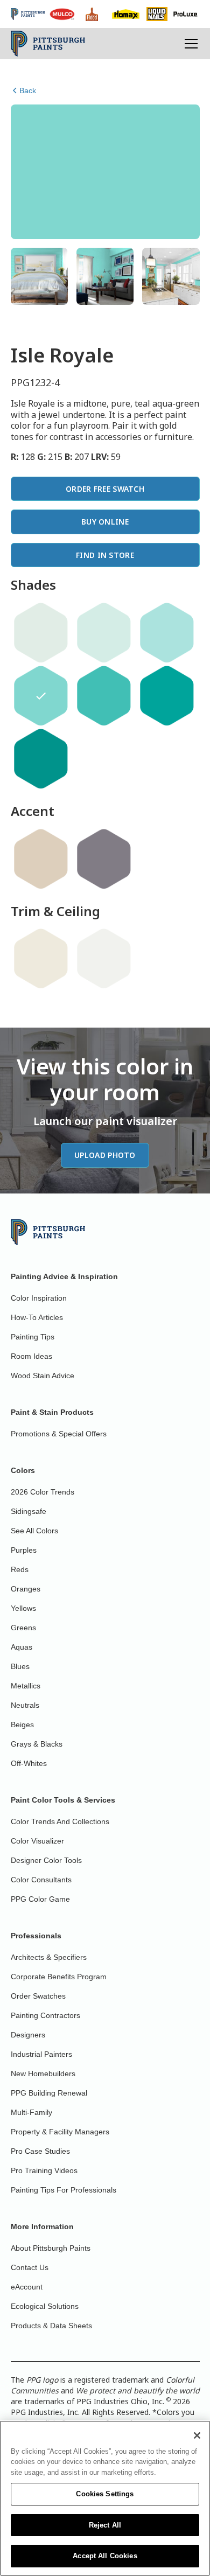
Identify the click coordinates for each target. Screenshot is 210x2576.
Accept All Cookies (105, 2556)
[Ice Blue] (41, 633)
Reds (20, 1569)
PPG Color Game (40, 1899)
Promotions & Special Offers (59, 1434)
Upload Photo (105, 1155)
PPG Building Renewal (49, 2093)
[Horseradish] (41, 959)
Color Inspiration (39, 1298)
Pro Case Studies (40, 2151)
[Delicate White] (104, 959)
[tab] (39, 276)
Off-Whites (29, 1763)
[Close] (197, 2435)
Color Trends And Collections (60, 1821)
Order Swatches (38, 1996)
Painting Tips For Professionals (64, 2190)
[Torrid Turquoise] (41, 759)
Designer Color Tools (46, 1860)
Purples (24, 1550)
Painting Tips (33, 1337)
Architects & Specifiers (49, 1957)
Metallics (26, 1686)
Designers (28, 2035)
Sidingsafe (29, 1511)
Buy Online (105, 522)
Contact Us (30, 2267)
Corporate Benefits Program (59, 1977)
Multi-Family (31, 2112)
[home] (48, 44)
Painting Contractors (45, 2015)
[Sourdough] (41, 859)
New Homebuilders (43, 2074)
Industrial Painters (41, 2054)
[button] (189, 44)
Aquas (22, 1647)
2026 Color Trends (43, 1492)
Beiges (22, 1725)
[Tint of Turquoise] (104, 696)
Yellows (23, 1608)
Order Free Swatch (105, 489)
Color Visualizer (37, 1841)
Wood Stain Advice (43, 1376)
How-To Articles (37, 1317)
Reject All (105, 2525)
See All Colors (34, 1531)
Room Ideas (31, 1356)
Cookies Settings (105, 2494)
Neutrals (25, 1705)
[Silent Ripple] (167, 633)
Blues (20, 1666)
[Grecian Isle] (167, 696)
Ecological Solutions (45, 2306)
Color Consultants (41, 1880)
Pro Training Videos (44, 2170)
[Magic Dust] (104, 859)
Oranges (26, 1589)
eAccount (27, 2287)
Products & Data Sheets (51, 2326)
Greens (23, 1628)
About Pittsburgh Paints (51, 2248)
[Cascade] (104, 633)
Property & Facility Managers (60, 2132)
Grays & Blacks (37, 1744)
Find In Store (105, 555)
